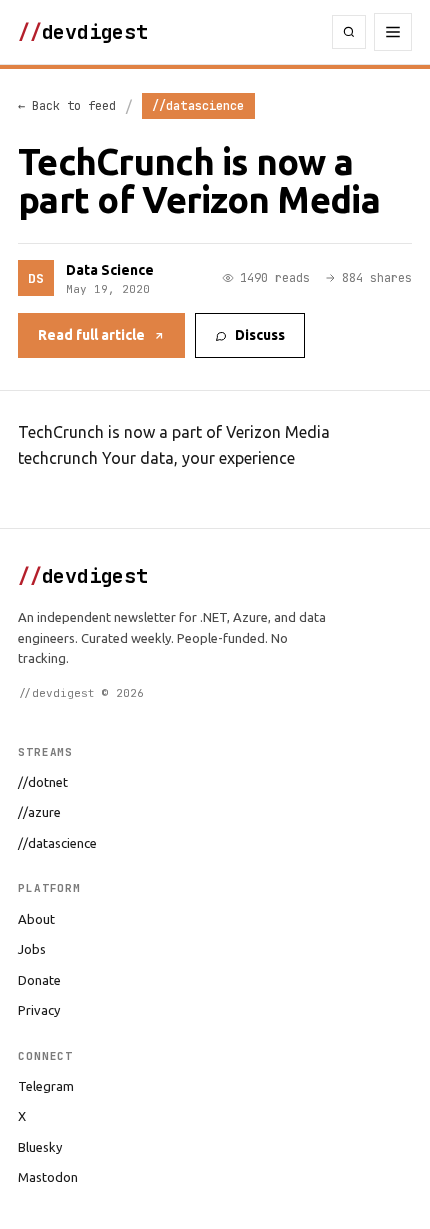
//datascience (57, 843)
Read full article (91, 335)
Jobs (32, 949)
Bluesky (40, 1147)
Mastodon (48, 1177)
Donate (39, 980)
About (36, 919)
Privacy (39, 1010)
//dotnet (43, 782)
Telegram (46, 1086)
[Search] (349, 32)
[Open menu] (393, 32)
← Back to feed (67, 106)
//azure (39, 812)
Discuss (260, 335)
